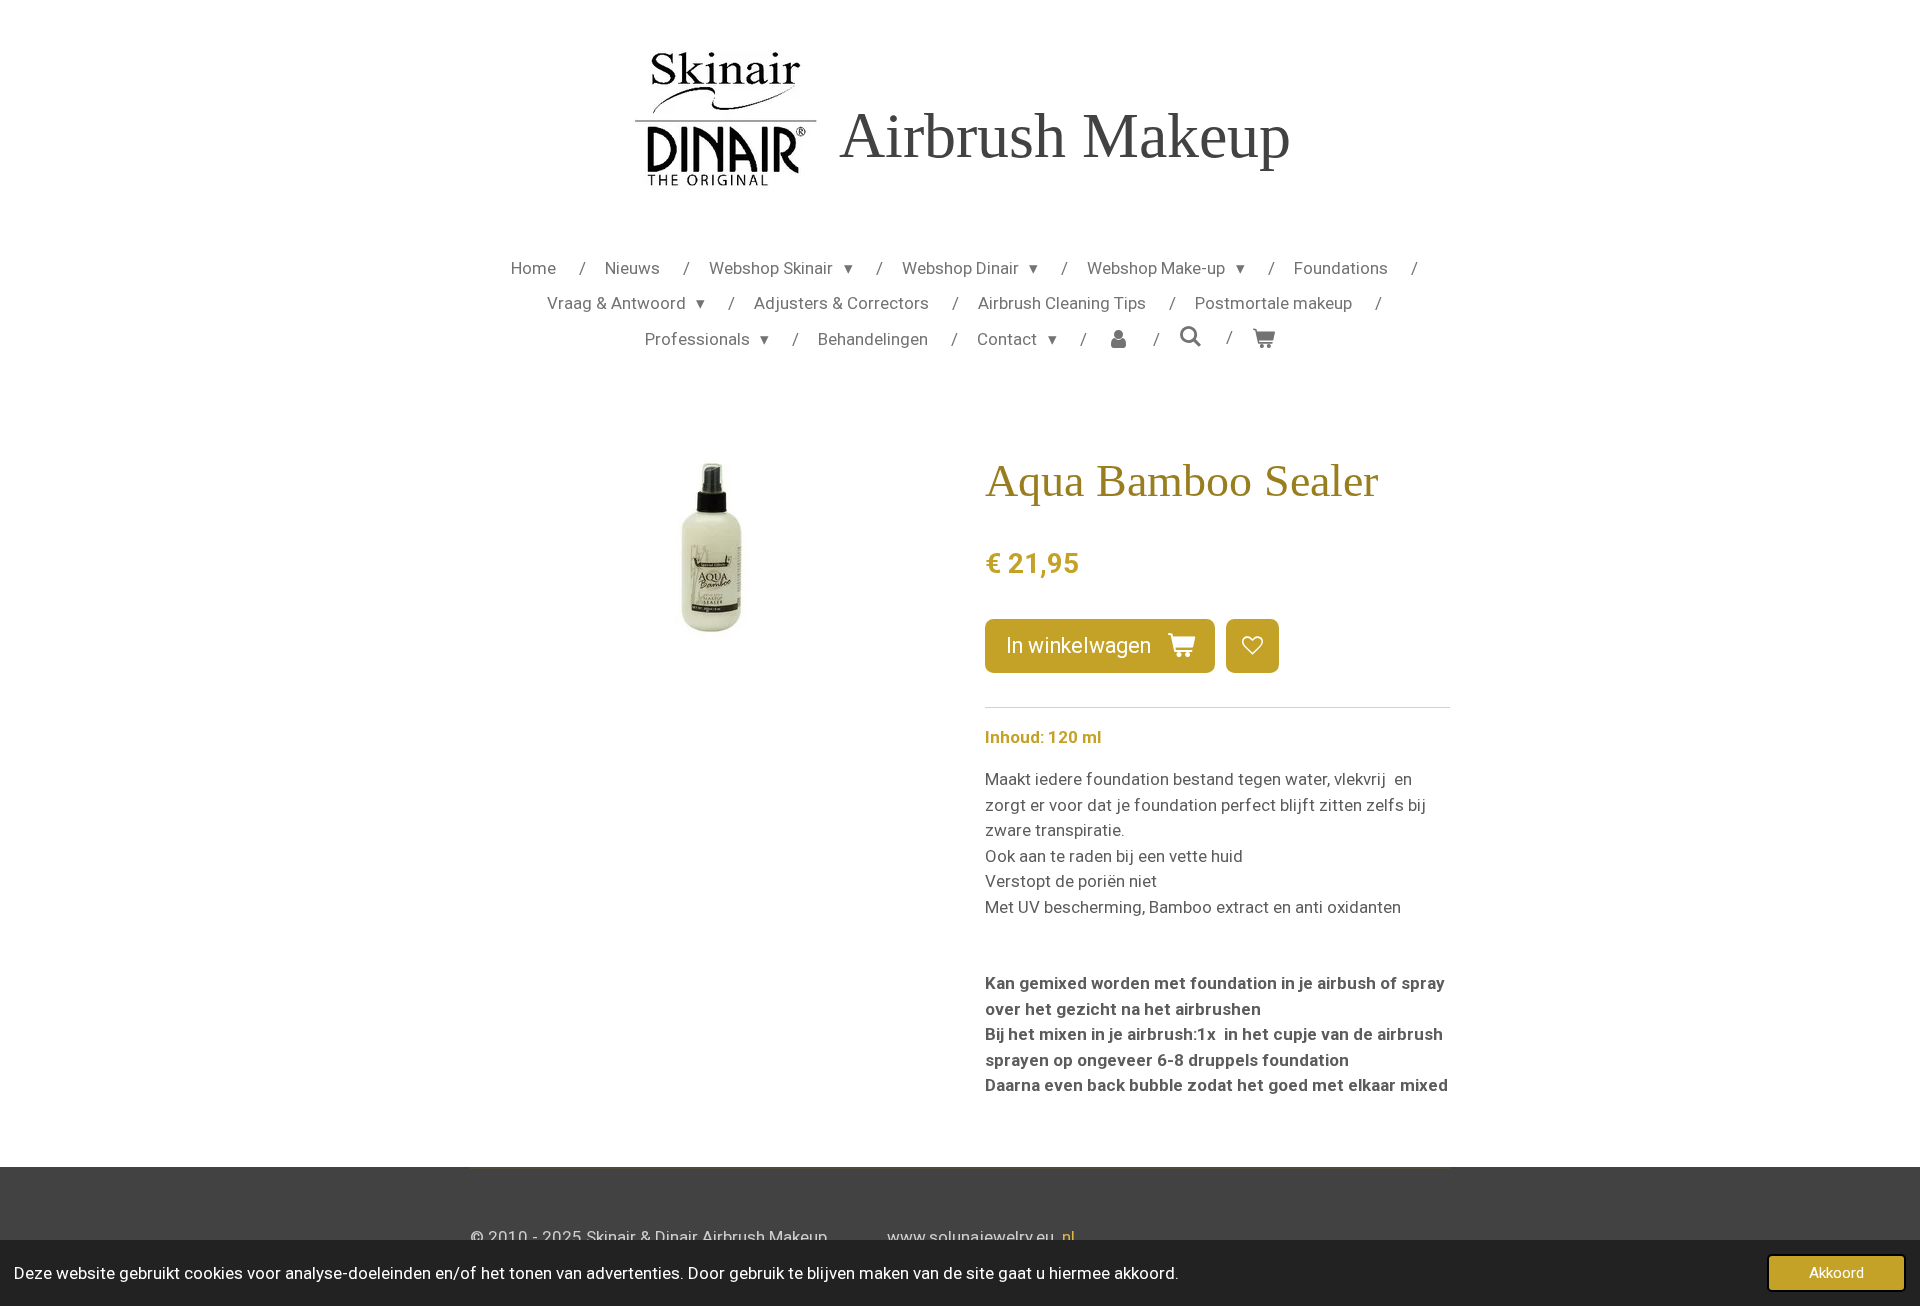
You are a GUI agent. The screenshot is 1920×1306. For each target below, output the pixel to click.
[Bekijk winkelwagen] (1264, 340)
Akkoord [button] (1836, 1273)
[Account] (1118, 340)
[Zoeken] (1191, 337)
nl (1068, 1237)
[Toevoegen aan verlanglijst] (1252, 645)
